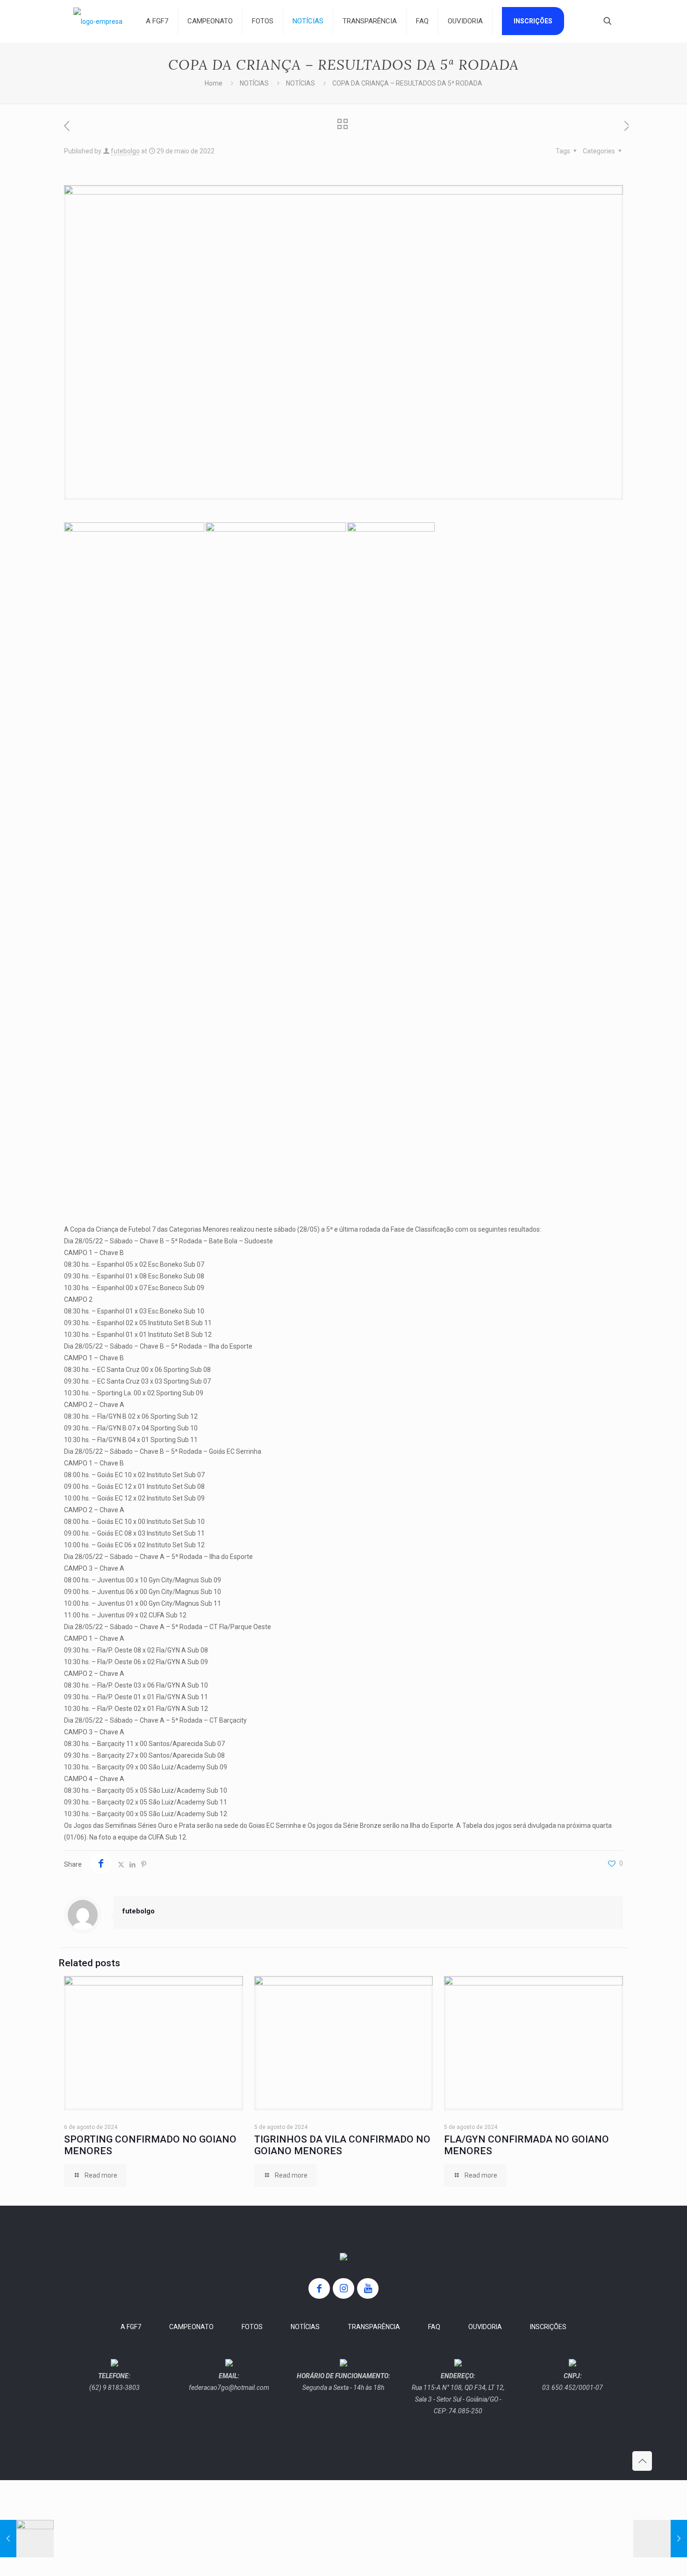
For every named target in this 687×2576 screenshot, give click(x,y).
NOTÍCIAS (254, 83)
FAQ (434, 2327)
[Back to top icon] (642, 2461)
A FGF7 (131, 2327)
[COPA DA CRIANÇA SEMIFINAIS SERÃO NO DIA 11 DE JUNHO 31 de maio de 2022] (660, 2539)
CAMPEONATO (191, 2327)
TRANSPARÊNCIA (374, 2327)
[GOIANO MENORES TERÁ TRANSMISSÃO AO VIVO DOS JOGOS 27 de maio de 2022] (27, 2539)
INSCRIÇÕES (548, 2327)
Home (214, 83)
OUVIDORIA (485, 2327)
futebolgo (125, 151)
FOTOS (252, 2327)
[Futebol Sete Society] (98, 21)
